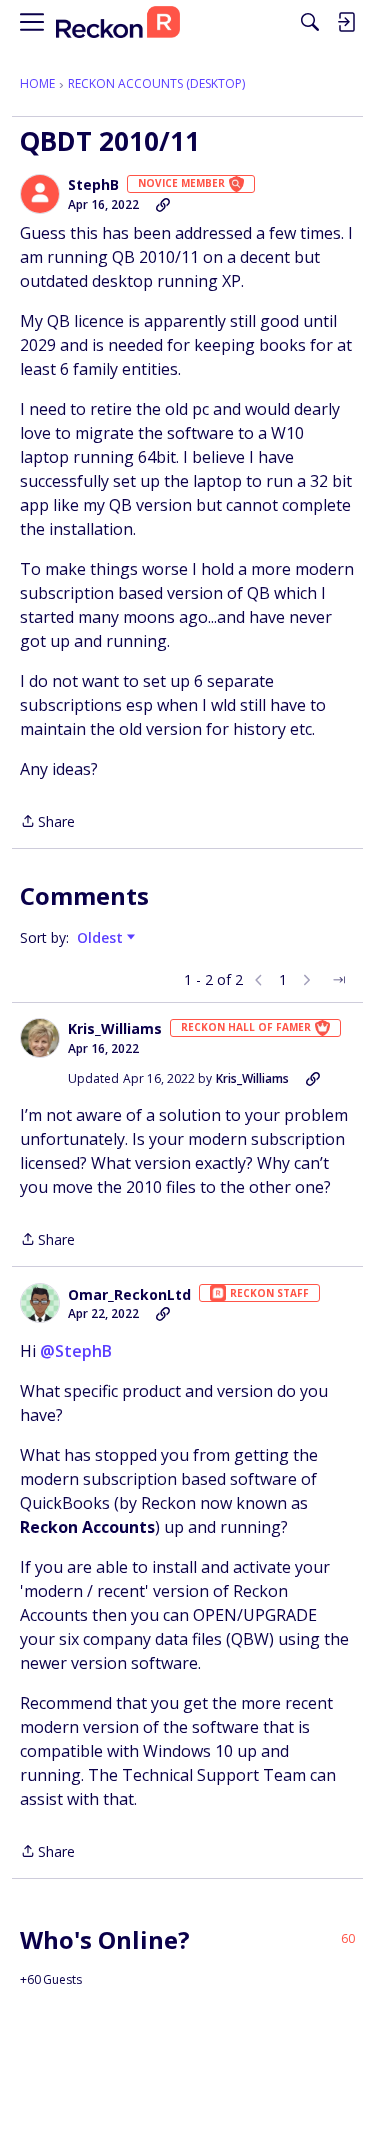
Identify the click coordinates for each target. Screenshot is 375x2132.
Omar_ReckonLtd (129, 1295)
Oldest (102, 938)
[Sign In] (346, 22)
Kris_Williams (115, 1029)
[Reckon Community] (118, 22)
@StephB (76, 1351)
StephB (93, 185)
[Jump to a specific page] (339, 980)
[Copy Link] (163, 205)
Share (47, 822)
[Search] (310, 22)
